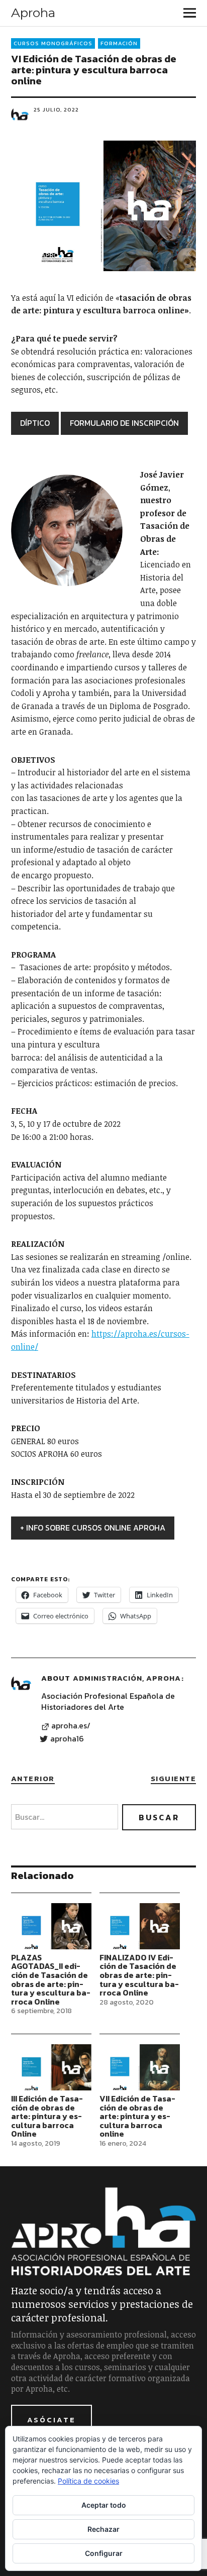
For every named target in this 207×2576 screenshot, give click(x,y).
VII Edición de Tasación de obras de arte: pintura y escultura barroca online (137, 2116)
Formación (119, 43)
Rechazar (103, 2529)
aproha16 (67, 1739)
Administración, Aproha (127, 1678)
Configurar (104, 2553)
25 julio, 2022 (56, 109)
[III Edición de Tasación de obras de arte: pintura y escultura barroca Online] (51, 2067)
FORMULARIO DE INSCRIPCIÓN (124, 423)
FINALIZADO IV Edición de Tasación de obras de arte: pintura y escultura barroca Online (139, 1975)
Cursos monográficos (53, 43)
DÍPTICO (35, 423)
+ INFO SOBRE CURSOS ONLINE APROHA (93, 1528)
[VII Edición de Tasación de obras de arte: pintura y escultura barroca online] (140, 2067)
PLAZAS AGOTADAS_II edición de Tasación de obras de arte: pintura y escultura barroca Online (51, 1979)
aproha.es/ (71, 1726)
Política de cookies (88, 2481)
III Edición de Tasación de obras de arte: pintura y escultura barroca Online (47, 2116)
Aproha (33, 13)
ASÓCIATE (51, 2420)
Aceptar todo (104, 2505)
